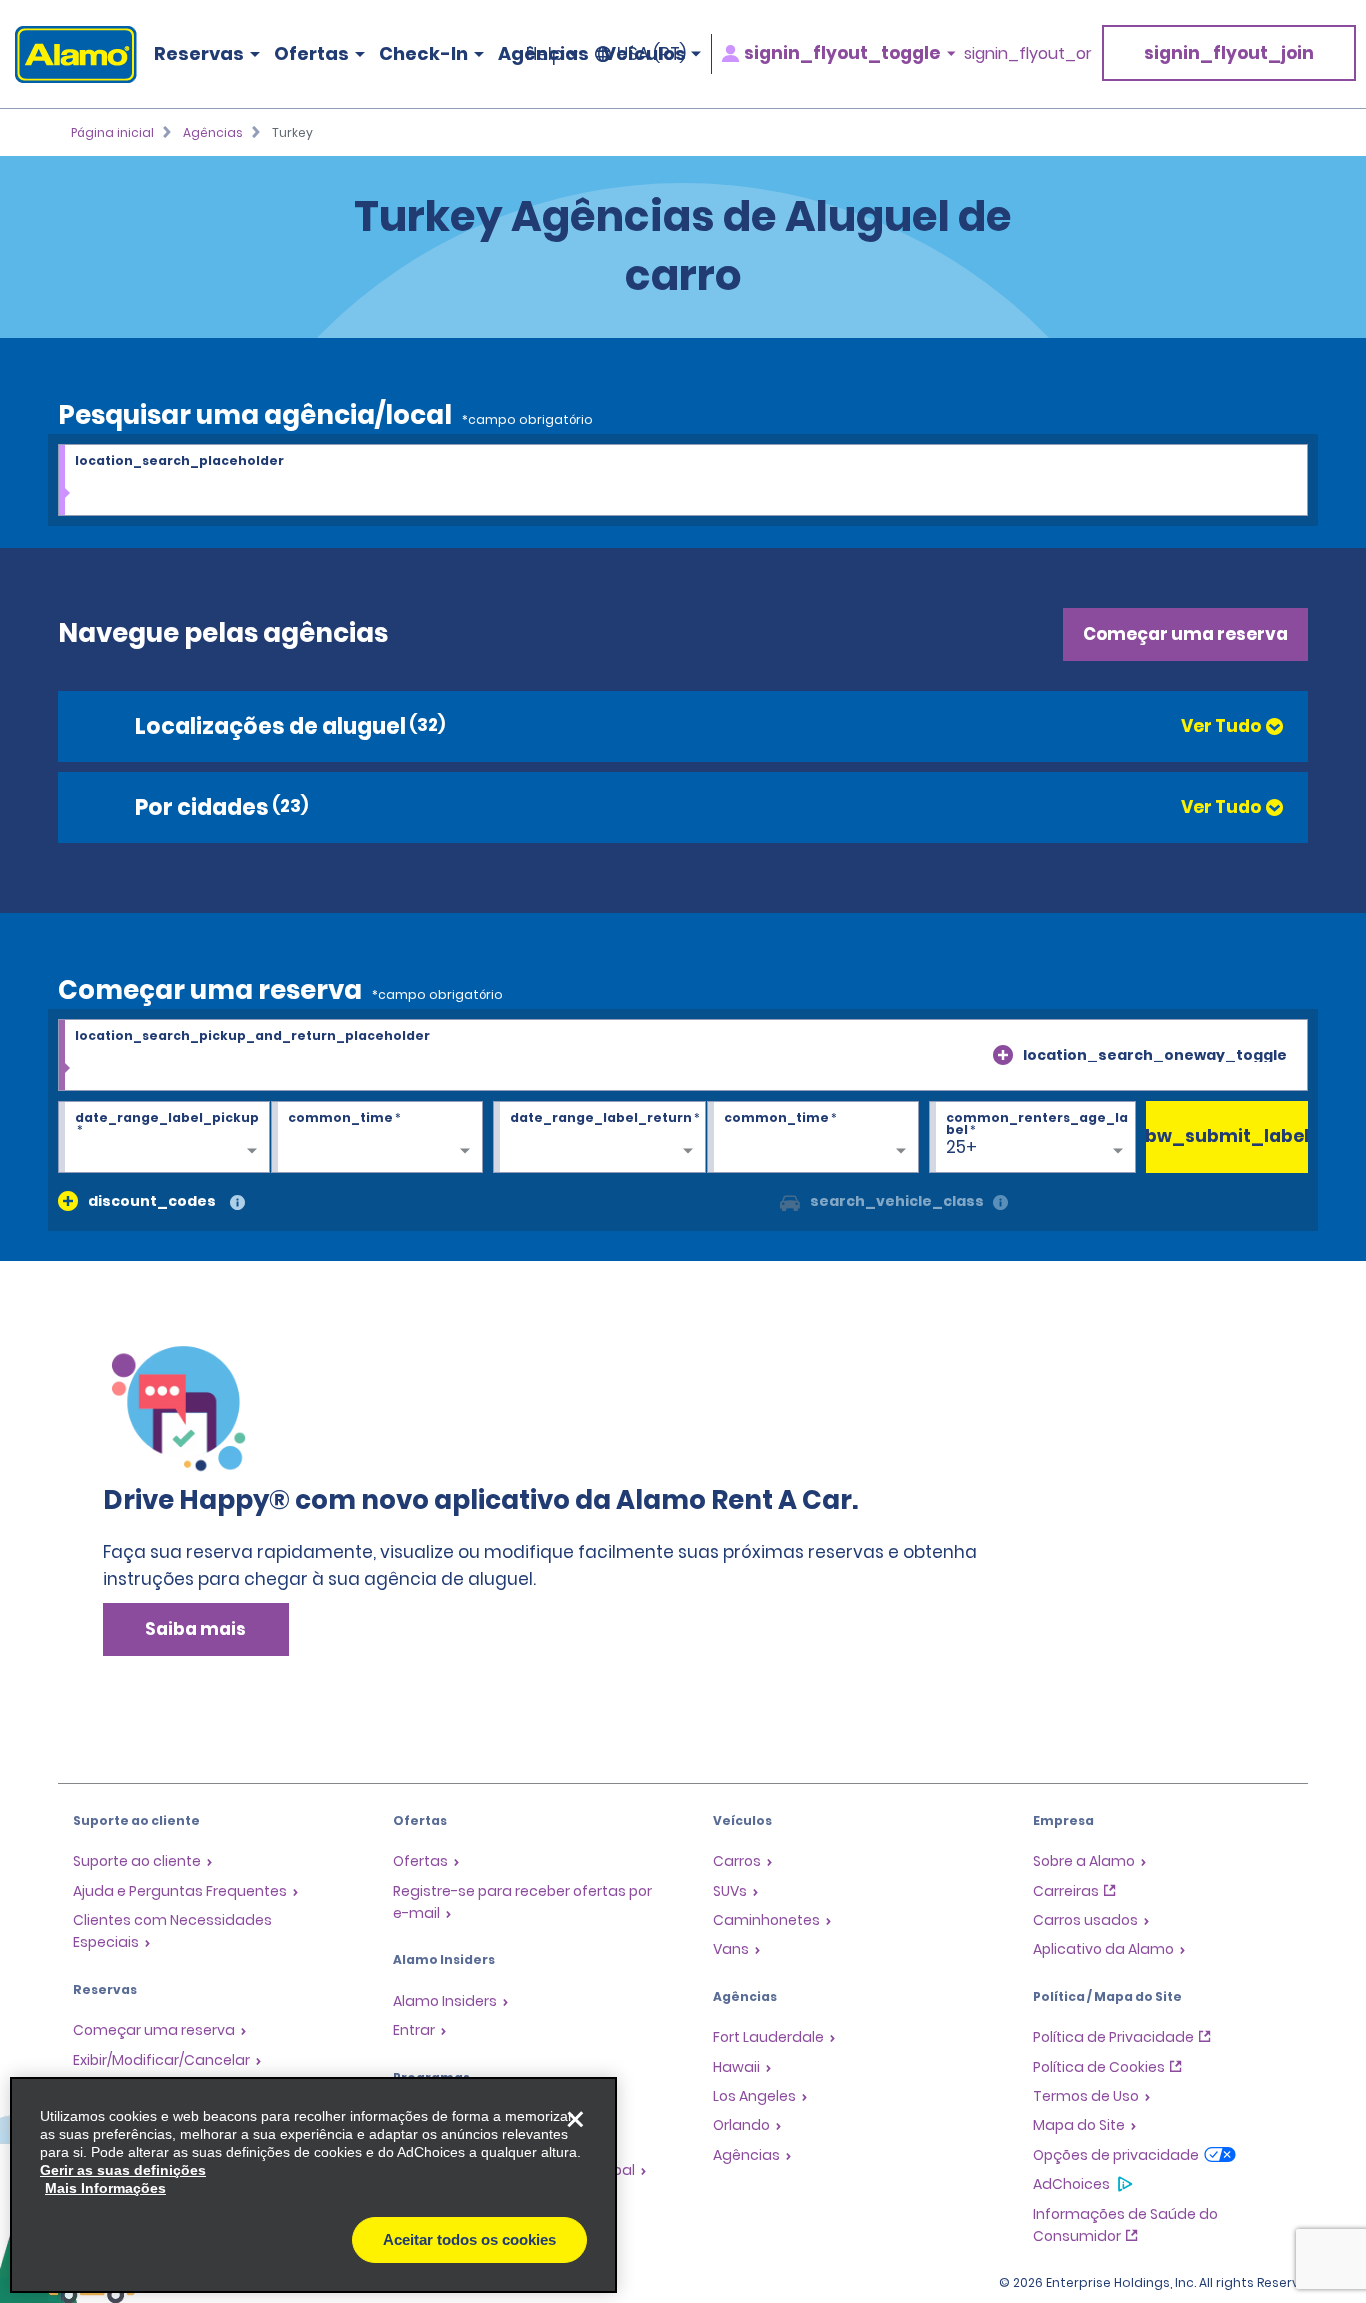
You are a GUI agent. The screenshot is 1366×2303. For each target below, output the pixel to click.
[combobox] (683, 481)
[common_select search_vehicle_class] (790, 1201)
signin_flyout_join (1229, 53)
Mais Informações (105, 2188)
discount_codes (152, 1201)
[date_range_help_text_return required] (599, 1138)
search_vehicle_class (897, 1201)
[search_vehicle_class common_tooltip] (1000, 1203)
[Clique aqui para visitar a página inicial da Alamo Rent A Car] (68, 54)
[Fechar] (575, 2119)
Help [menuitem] (544, 54)
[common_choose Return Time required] (813, 1138)
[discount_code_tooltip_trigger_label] (237, 1203)
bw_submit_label (1227, 1136)
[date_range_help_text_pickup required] (164, 1138)
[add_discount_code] (68, 1201)
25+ (961, 1147)
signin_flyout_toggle (842, 53)
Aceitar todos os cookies (469, 2239)
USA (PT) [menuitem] (651, 54)
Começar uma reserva (1185, 634)
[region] (313, 2185)
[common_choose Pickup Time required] (377, 1138)
